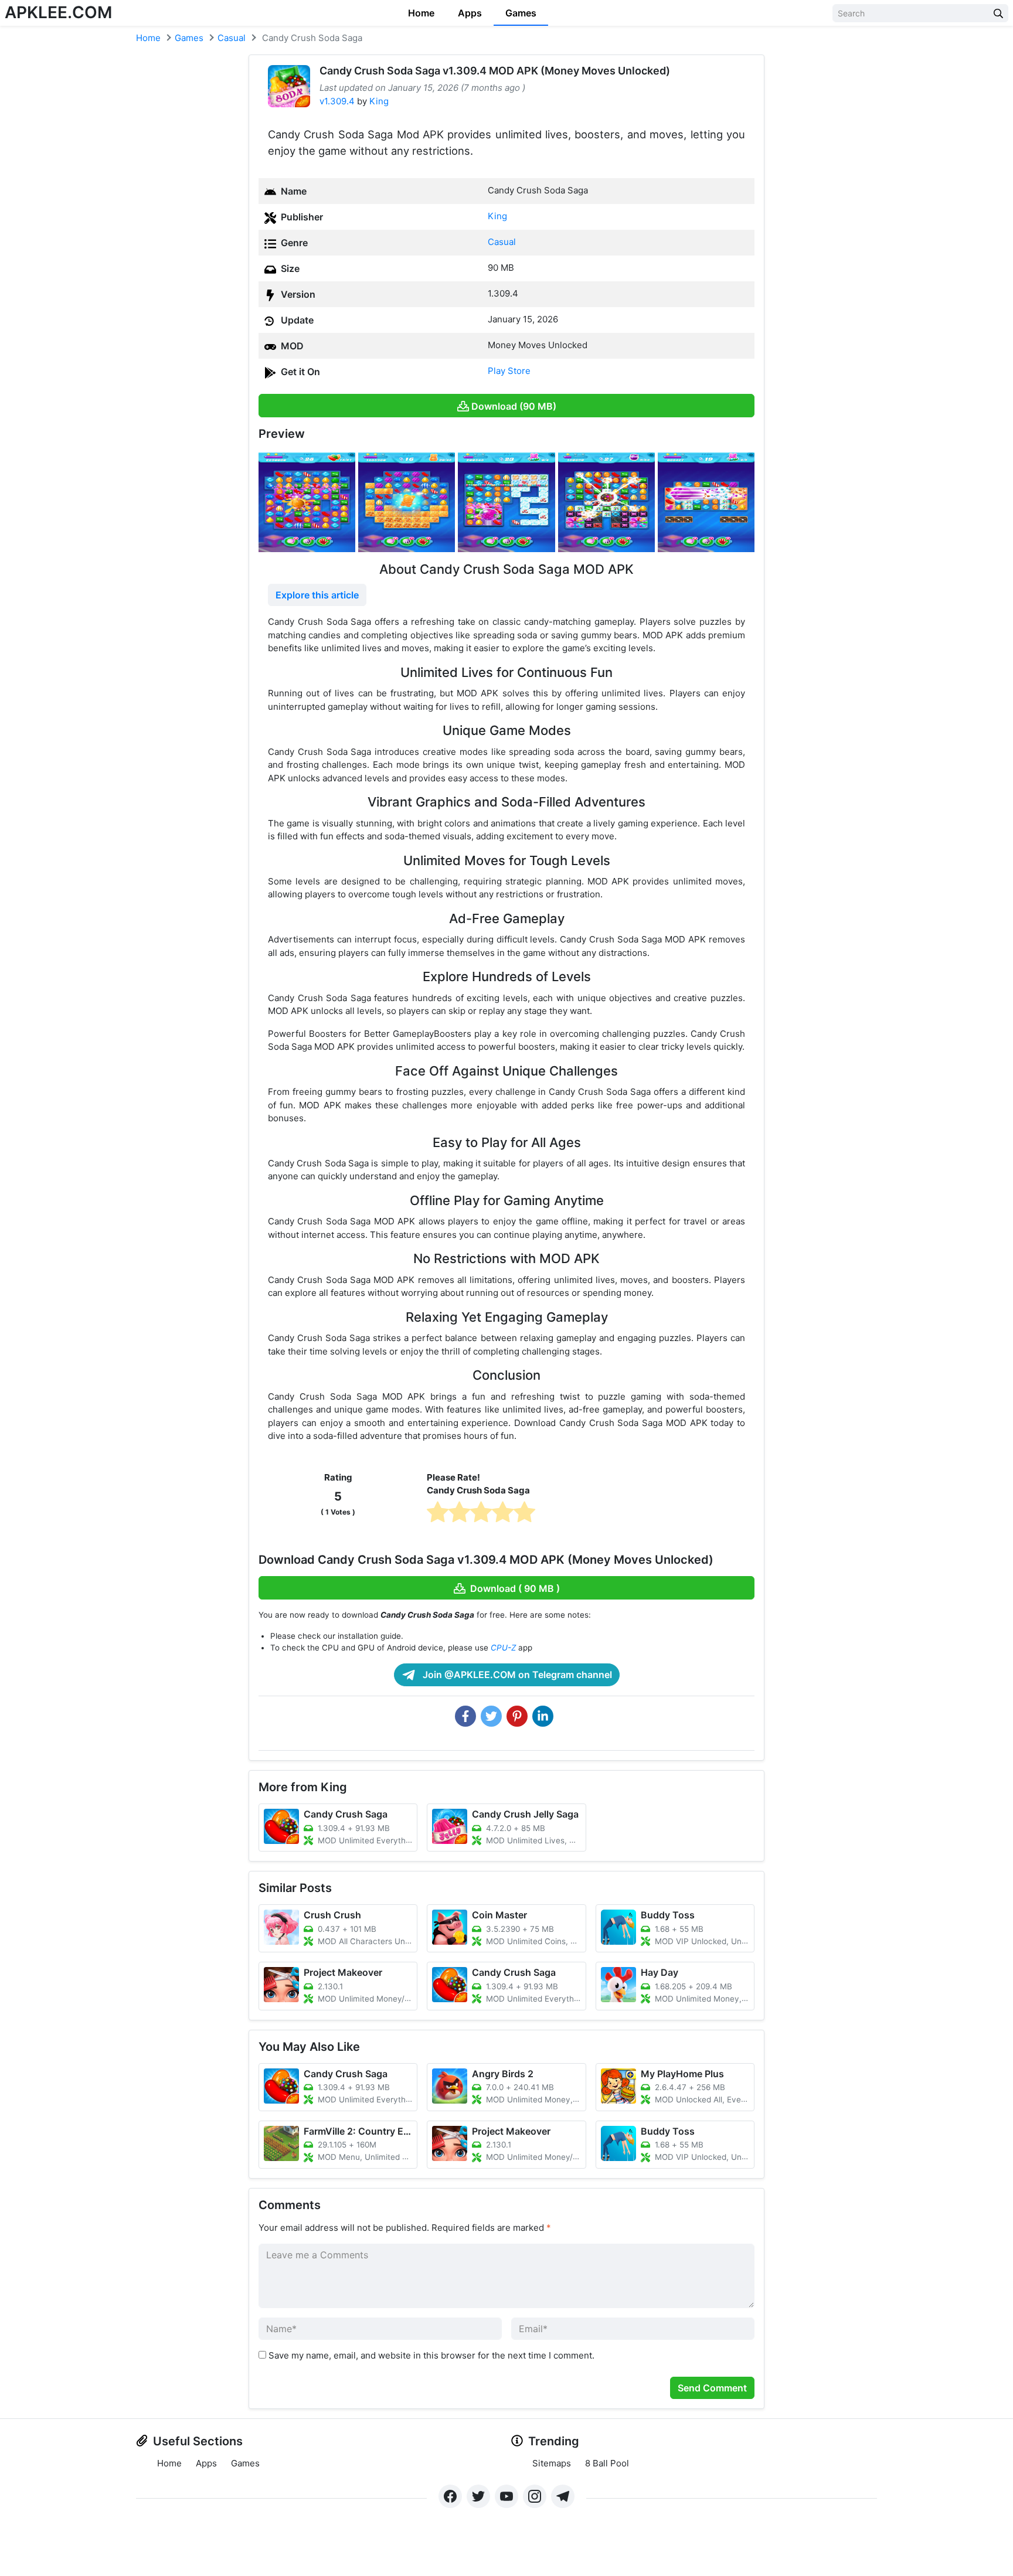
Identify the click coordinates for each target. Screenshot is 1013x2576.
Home (421, 13)
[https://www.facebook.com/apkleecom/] (450, 2496)
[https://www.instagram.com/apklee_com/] (535, 2496)
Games (521, 13)
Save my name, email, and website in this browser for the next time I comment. (431, 2355)
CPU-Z (503, 1648)
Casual (232, 38)
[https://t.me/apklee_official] (563, 2496)
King (379, 101)
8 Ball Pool (607, 2463)
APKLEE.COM (58, 12)
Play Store (509, 371)
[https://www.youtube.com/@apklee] (506, 2496)
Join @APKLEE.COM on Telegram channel (516, 1675)
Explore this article (317, 595)
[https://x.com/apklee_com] (478, 2496)
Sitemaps (552, 2463)
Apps (470, 13)
